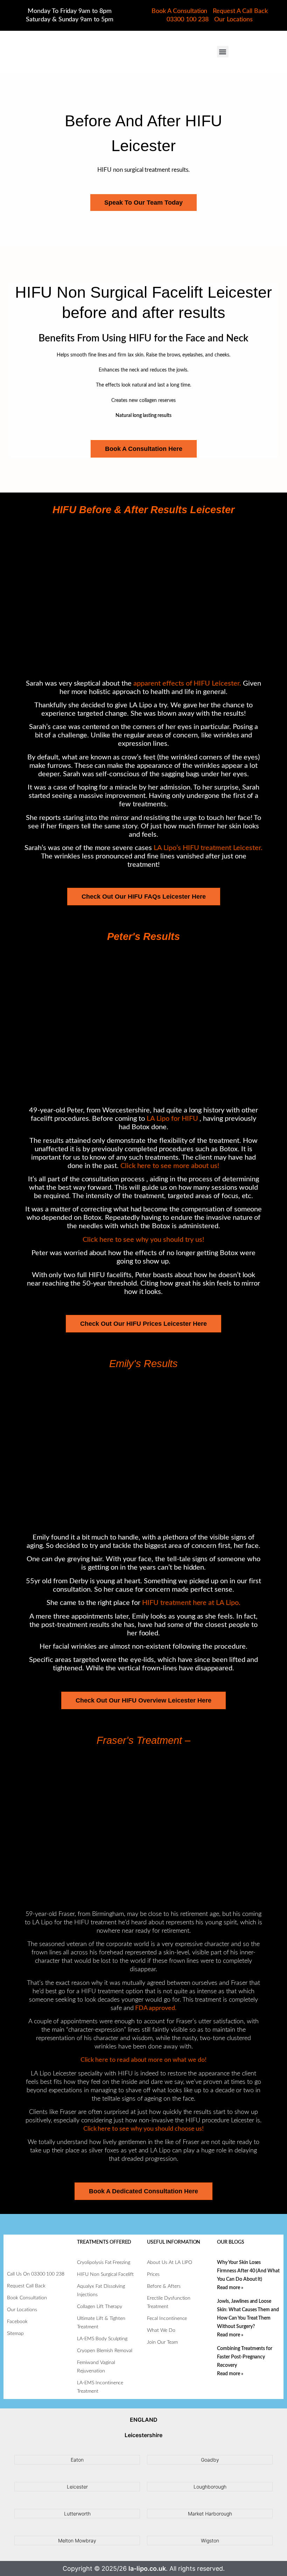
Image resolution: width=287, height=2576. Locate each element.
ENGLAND (144, 2420)
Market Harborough (210, 2514)
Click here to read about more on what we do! (143, 2060)
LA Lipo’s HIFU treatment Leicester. (208, 848)
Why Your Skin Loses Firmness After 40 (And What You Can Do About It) (248, 2271)
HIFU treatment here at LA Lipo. (191, 1603)
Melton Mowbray (77, 2540)
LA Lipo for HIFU (172, 1119)
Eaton (77, 2460)
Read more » (230, 2288)
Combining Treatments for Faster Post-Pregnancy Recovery (245, 2357)
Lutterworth (77, 2514)
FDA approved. (155, 2008)
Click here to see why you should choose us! (144, 2129)
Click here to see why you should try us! (143, 1240)
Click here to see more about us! (170, 1166)
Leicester (77, 2487)
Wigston (210, 2540)
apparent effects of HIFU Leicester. (187, 684)
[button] (223, 52)
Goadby (210, 2460)
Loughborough (210, 2487)
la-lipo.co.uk (147, 2568)
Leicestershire (143, 2435)
